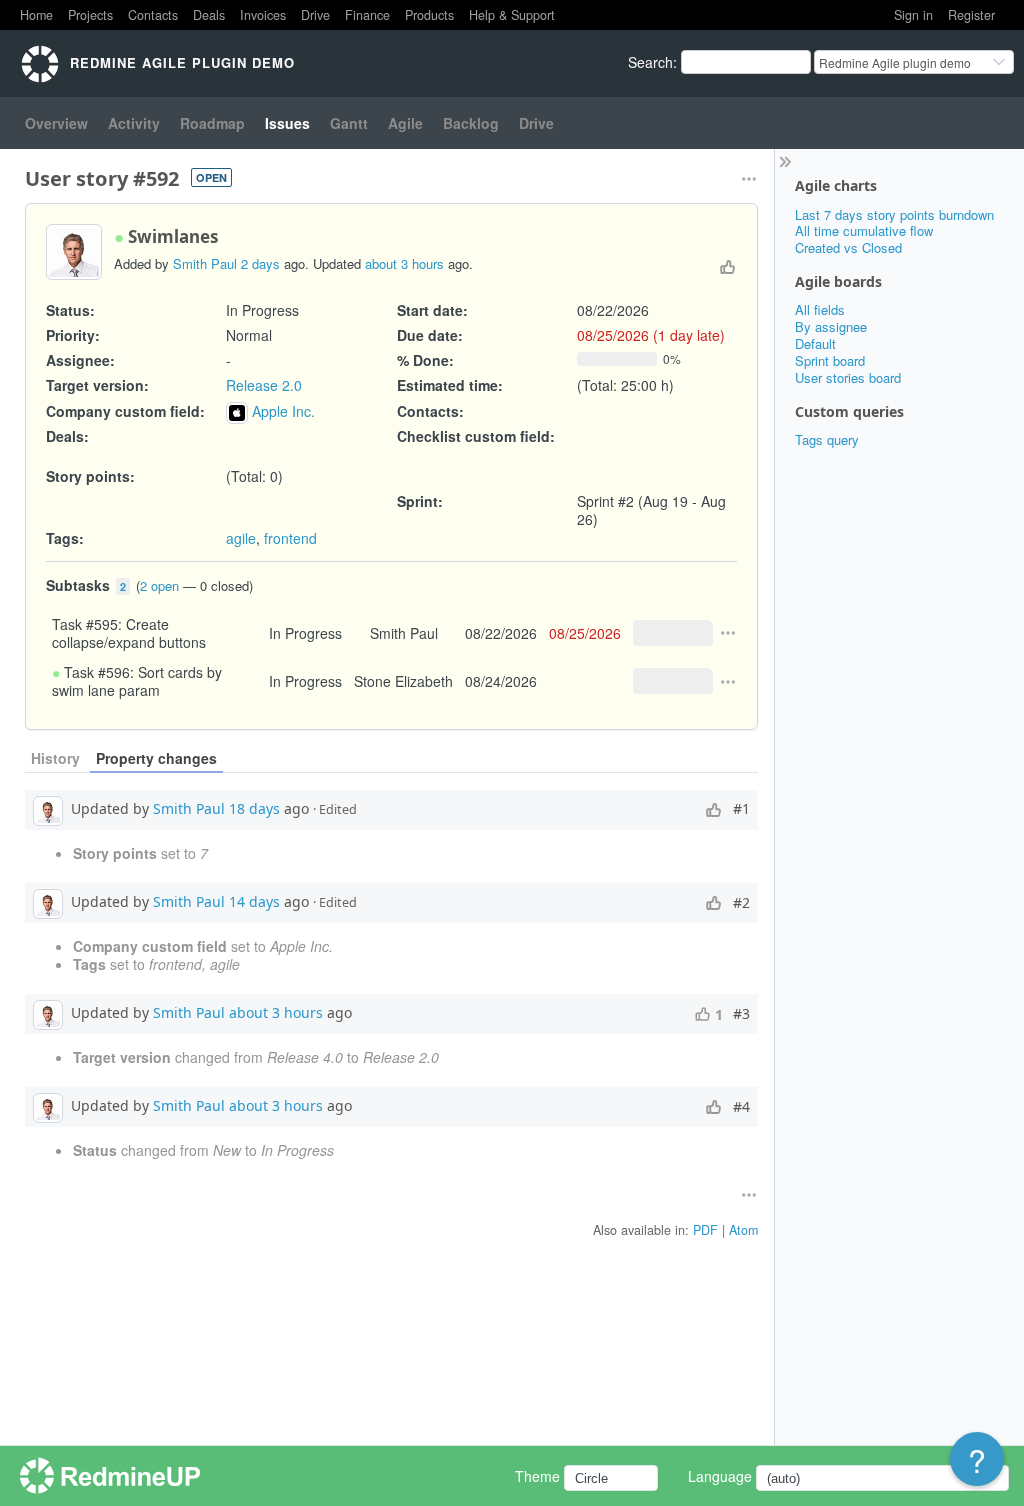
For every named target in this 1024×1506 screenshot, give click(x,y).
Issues (287, 123)
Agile (405, 123)
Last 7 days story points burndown (894, 214)
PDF (705, 1230)
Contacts (153, 15)
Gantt (349, 123)
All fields (820, 309)
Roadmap (212, 123)
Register (971, 15)
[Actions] (728, 633)
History (55, 758)
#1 (741, 809)
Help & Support (512, 15)
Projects (90, 15)
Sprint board (830, 360)
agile (241, 538)
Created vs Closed (848, 247)
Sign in (913, 15)
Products (429, 15)
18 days (254, 807)
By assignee (831, 326)
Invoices (263, 15)
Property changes (156, 758)
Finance (367, 15)
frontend (290, 538)
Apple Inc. (283, 411)
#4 (741, 1107)
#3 (741, 1014)
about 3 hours (404, 263)
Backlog (471, 123)
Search (650, 62)
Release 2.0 (264, 385)
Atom (743, 1230)
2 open (159, 585)
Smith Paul (205, 263)
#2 (741, 903)
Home (36, 15)
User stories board (848, 377)
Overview (56, 123)
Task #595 (85, 624)
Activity (134, 123)
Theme (537, 1476)
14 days (254, 900)
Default (815, 343)
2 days (260, 263)
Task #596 (97, 672)
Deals (209, 15)
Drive (315, 15)
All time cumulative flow (864, 230)
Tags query (827, 439)
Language (720, 1476)
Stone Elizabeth (403, 681)
